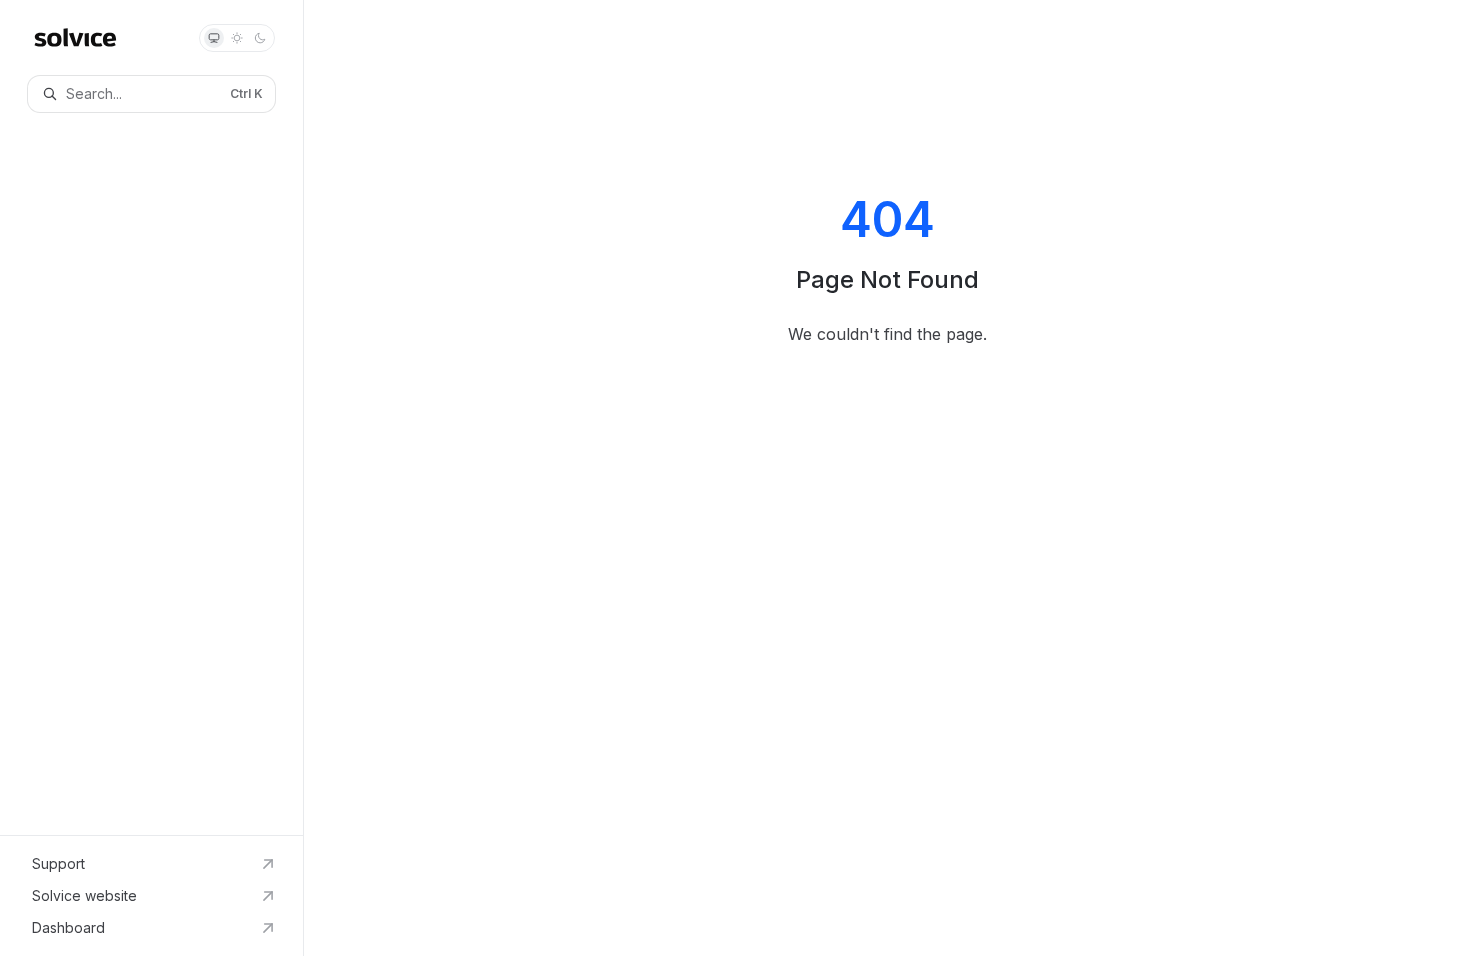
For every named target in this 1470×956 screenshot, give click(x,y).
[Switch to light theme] (237, 38)
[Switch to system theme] (214, 38)
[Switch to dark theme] (260, 38)
